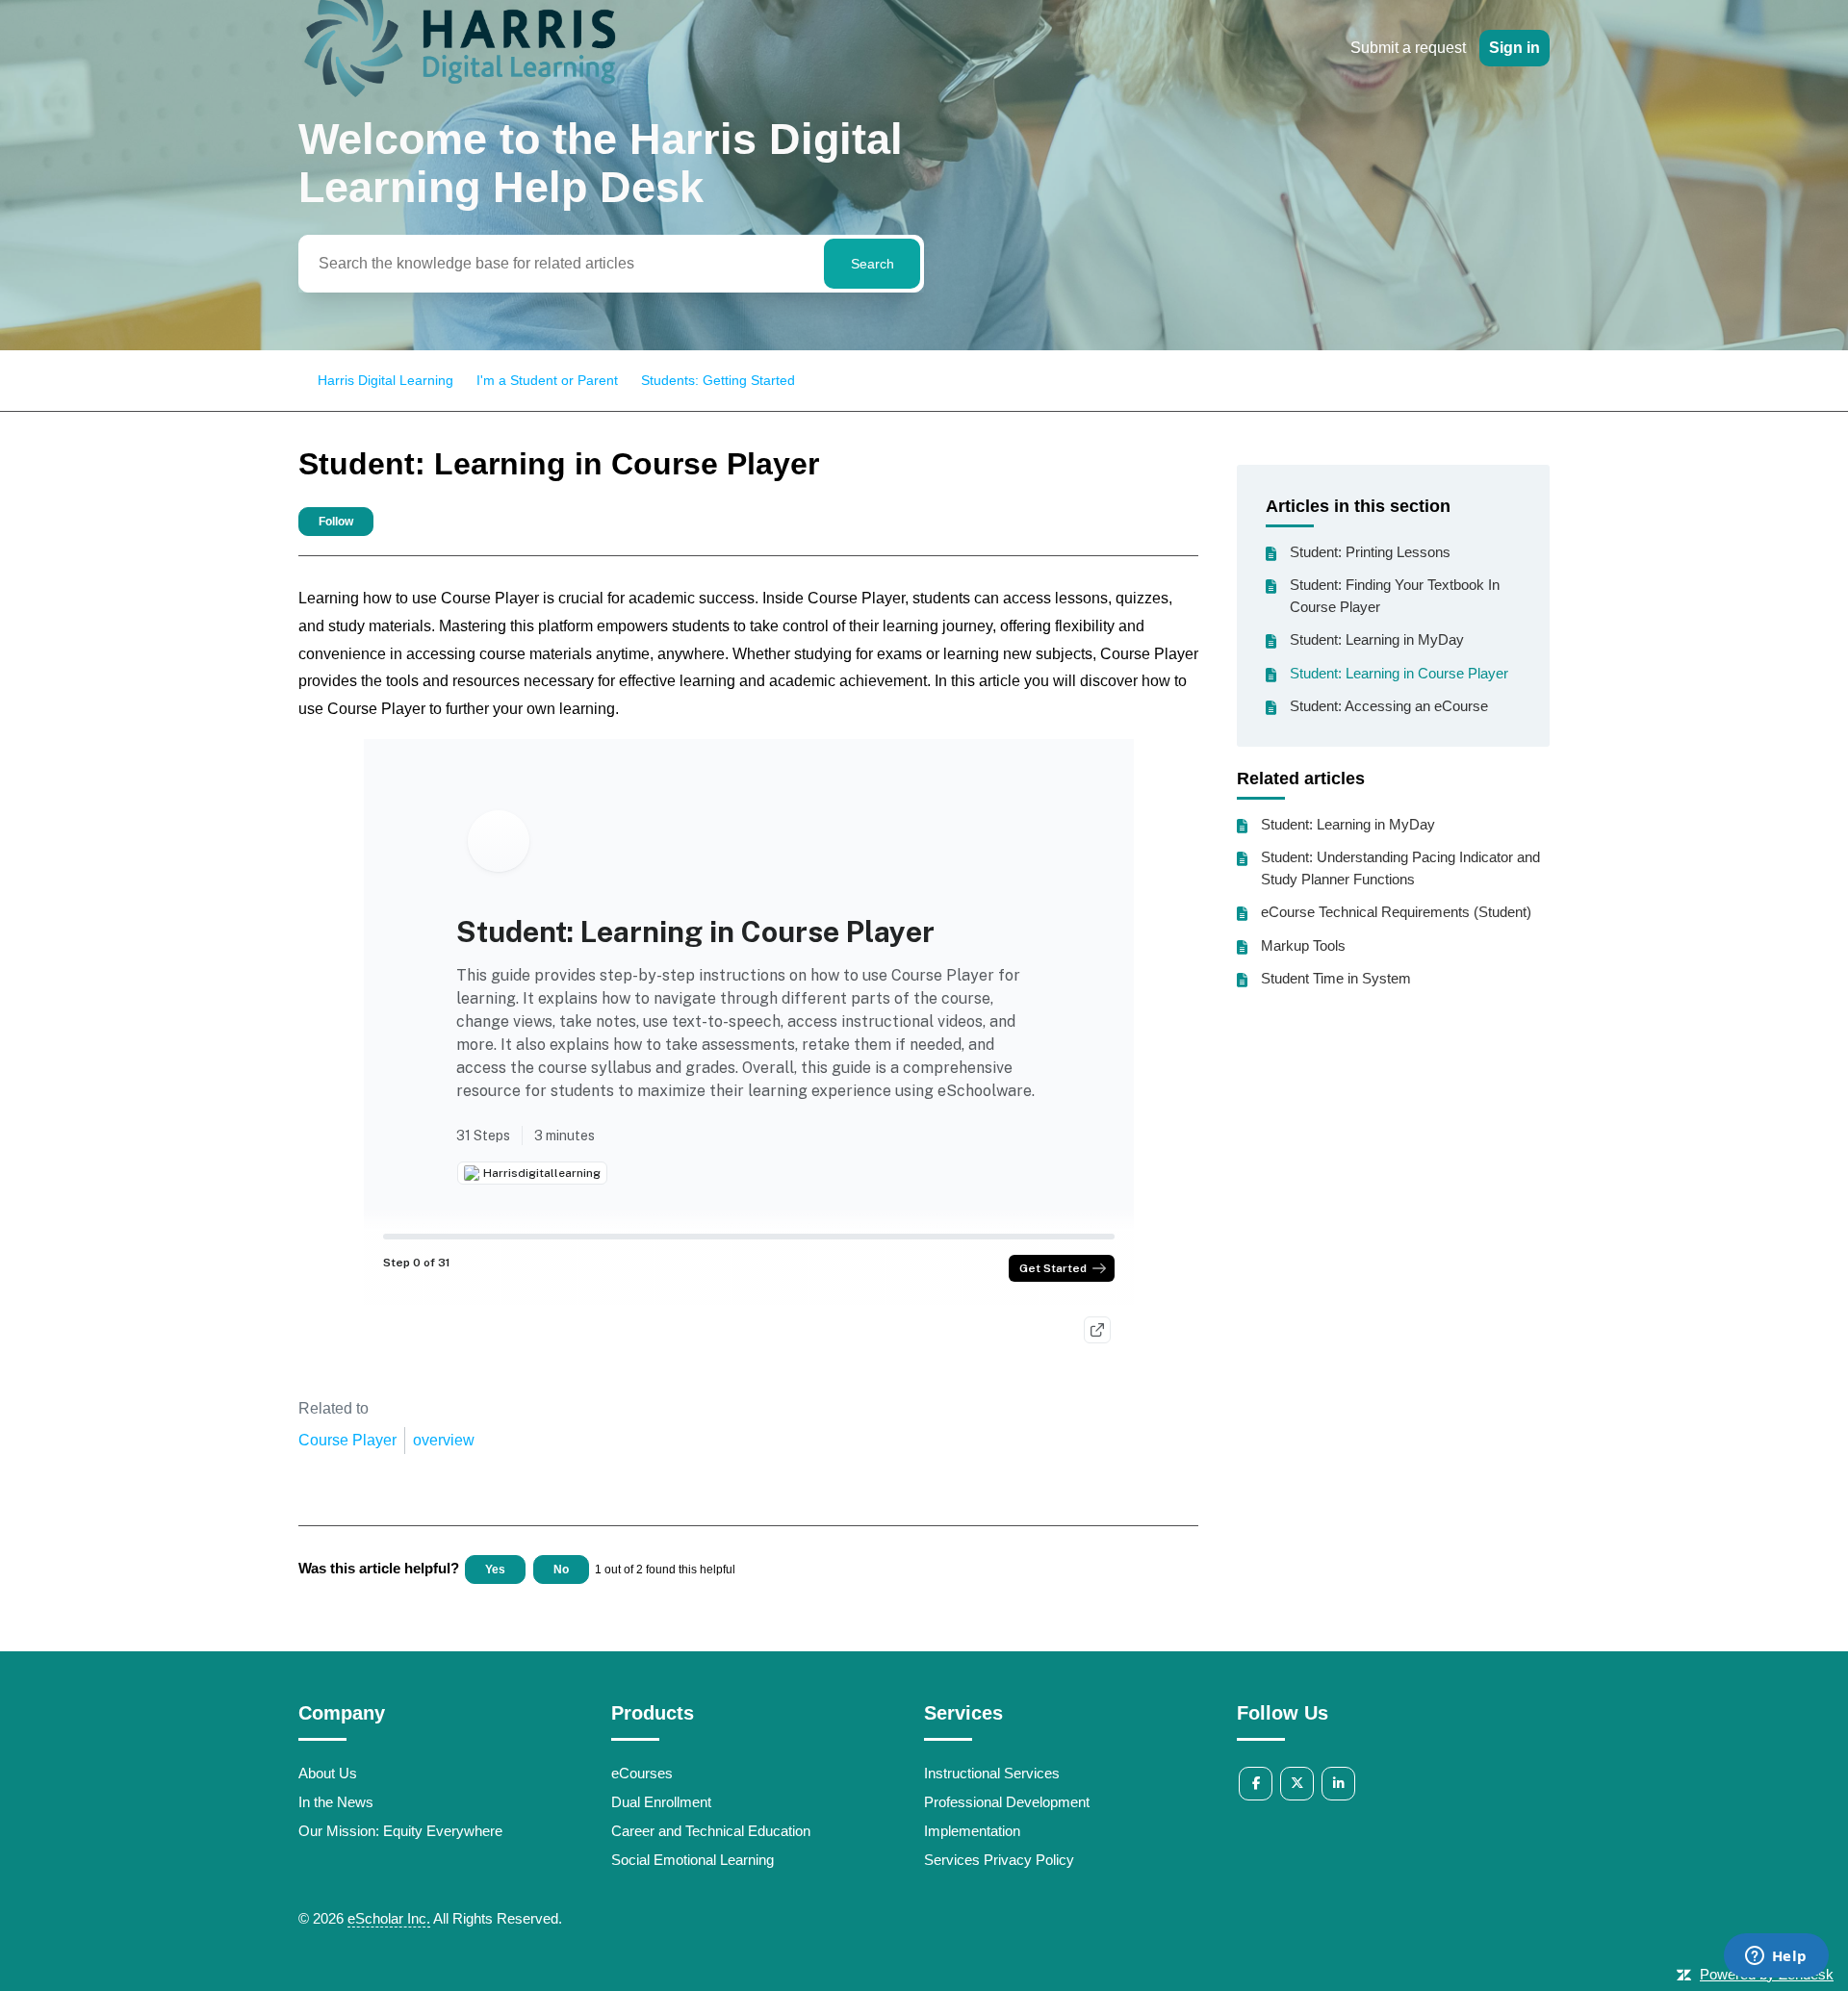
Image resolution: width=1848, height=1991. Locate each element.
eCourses (642, 1773)
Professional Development (1007, 1802)
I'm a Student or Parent (547, 380)
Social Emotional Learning (693, 1860)
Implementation (972, 1831)
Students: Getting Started (718, 380)
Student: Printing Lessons (1370, 552)
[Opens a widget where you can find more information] (1776, 1957)
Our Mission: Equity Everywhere (400, 1831)
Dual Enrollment (661, 1802)
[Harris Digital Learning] (460, 100)
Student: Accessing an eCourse (1389, 706)
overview (444, 1440)
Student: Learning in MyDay (1377, 639)
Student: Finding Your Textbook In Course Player (1395, 596)
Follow (336, 522)
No (561, 1570)
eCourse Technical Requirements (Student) (1396, 912)
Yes (495, 1570)
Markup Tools (1303, 945)
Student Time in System (1336, 978)
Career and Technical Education (711, 1831)
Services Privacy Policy (999, 1860)
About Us (328, 1773)
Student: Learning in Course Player (1399, 673)
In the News (336, 1802)
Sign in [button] (1514, 48)
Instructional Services (992, 1773)
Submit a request (1408, 48)
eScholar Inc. (389, 1918)
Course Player (347, 1440)
